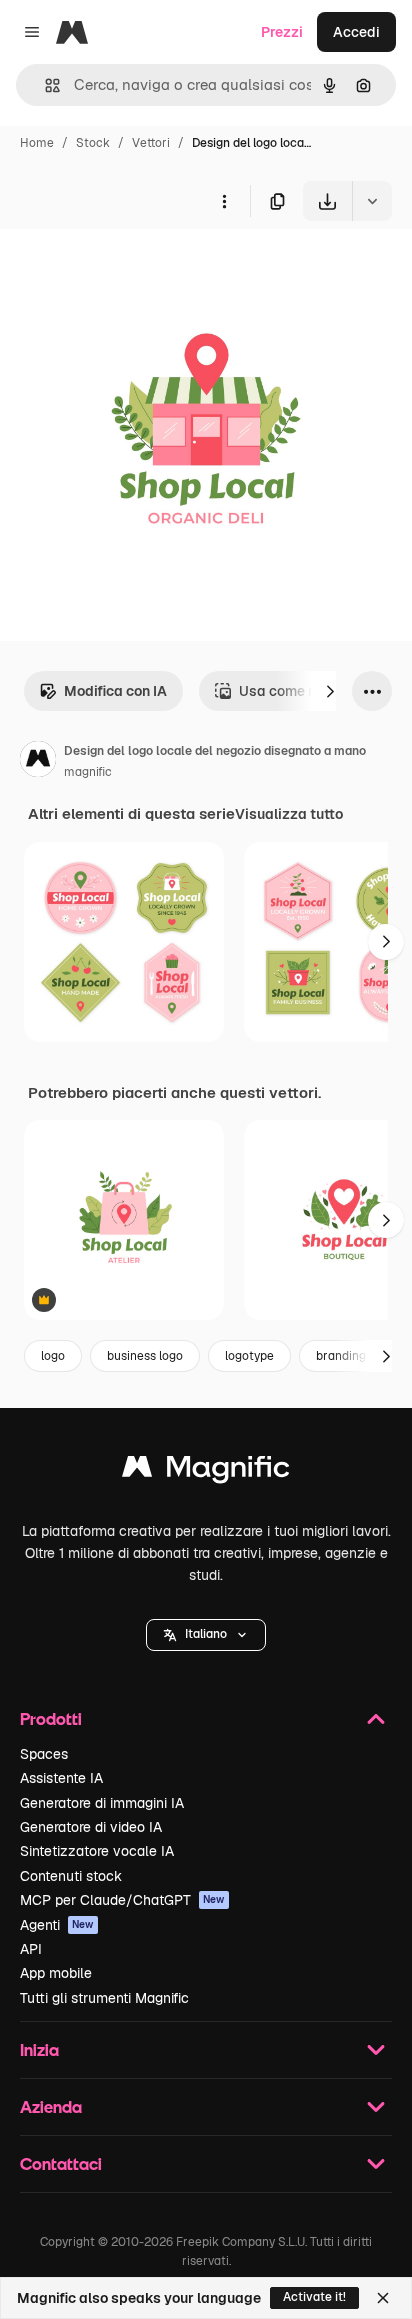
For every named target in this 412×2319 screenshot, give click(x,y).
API (31, 1949)
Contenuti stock (71, 1876)
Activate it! (314, 2297)
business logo (145, 1356)
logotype (249, 1356)
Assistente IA (61, 1778)
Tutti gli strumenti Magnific (104, 1998)
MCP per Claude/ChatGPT (122, 1900)
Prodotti (51, 1718)
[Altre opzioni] (224, 201)
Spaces (44, 1754)
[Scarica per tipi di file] (372, 201)
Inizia (39, 2049)
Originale (132, 267)
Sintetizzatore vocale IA (97, 1851)
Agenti (57, 1925)
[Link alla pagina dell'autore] (38, 762)
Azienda (51, 2106)
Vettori (151, 143)
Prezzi (282, 32)
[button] (206, 1635)
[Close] (383, 2298)
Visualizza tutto (289, 814)
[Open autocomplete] (44, 85)
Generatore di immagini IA (102, 1803)
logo (53, 1356)
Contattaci (61, 2163)
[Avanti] (330, 691)
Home (37, 143)
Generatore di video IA (91, 1827)
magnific (88, 772)
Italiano (206, 1634)
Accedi (356, 32)
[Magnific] (206, 1471)
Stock (93, 143)
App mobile (56, 1973)
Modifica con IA (115, 691)
